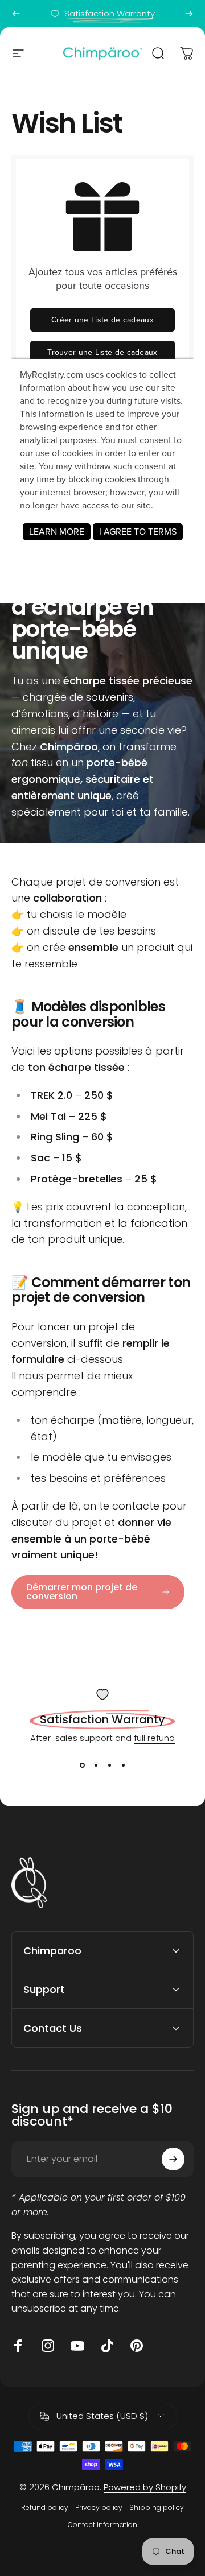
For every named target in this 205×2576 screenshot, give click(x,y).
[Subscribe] (173, 2159)
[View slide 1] (82, 1765)
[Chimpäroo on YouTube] (77, 2346)
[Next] (189, 14)
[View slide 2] (96, 1765)
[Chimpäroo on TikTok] (107, 2346)
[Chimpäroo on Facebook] (18, 2346)
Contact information (102, 2525)
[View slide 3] (109, 1765)
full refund (154, 1738)
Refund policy (45, 2507)
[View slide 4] (123, 1765)
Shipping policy (157, 2507)
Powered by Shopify (145, 2487)
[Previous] (16, 14)
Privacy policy (99, 2507)
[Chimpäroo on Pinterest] (137, 2346)
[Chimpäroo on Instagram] (48, 2346)
